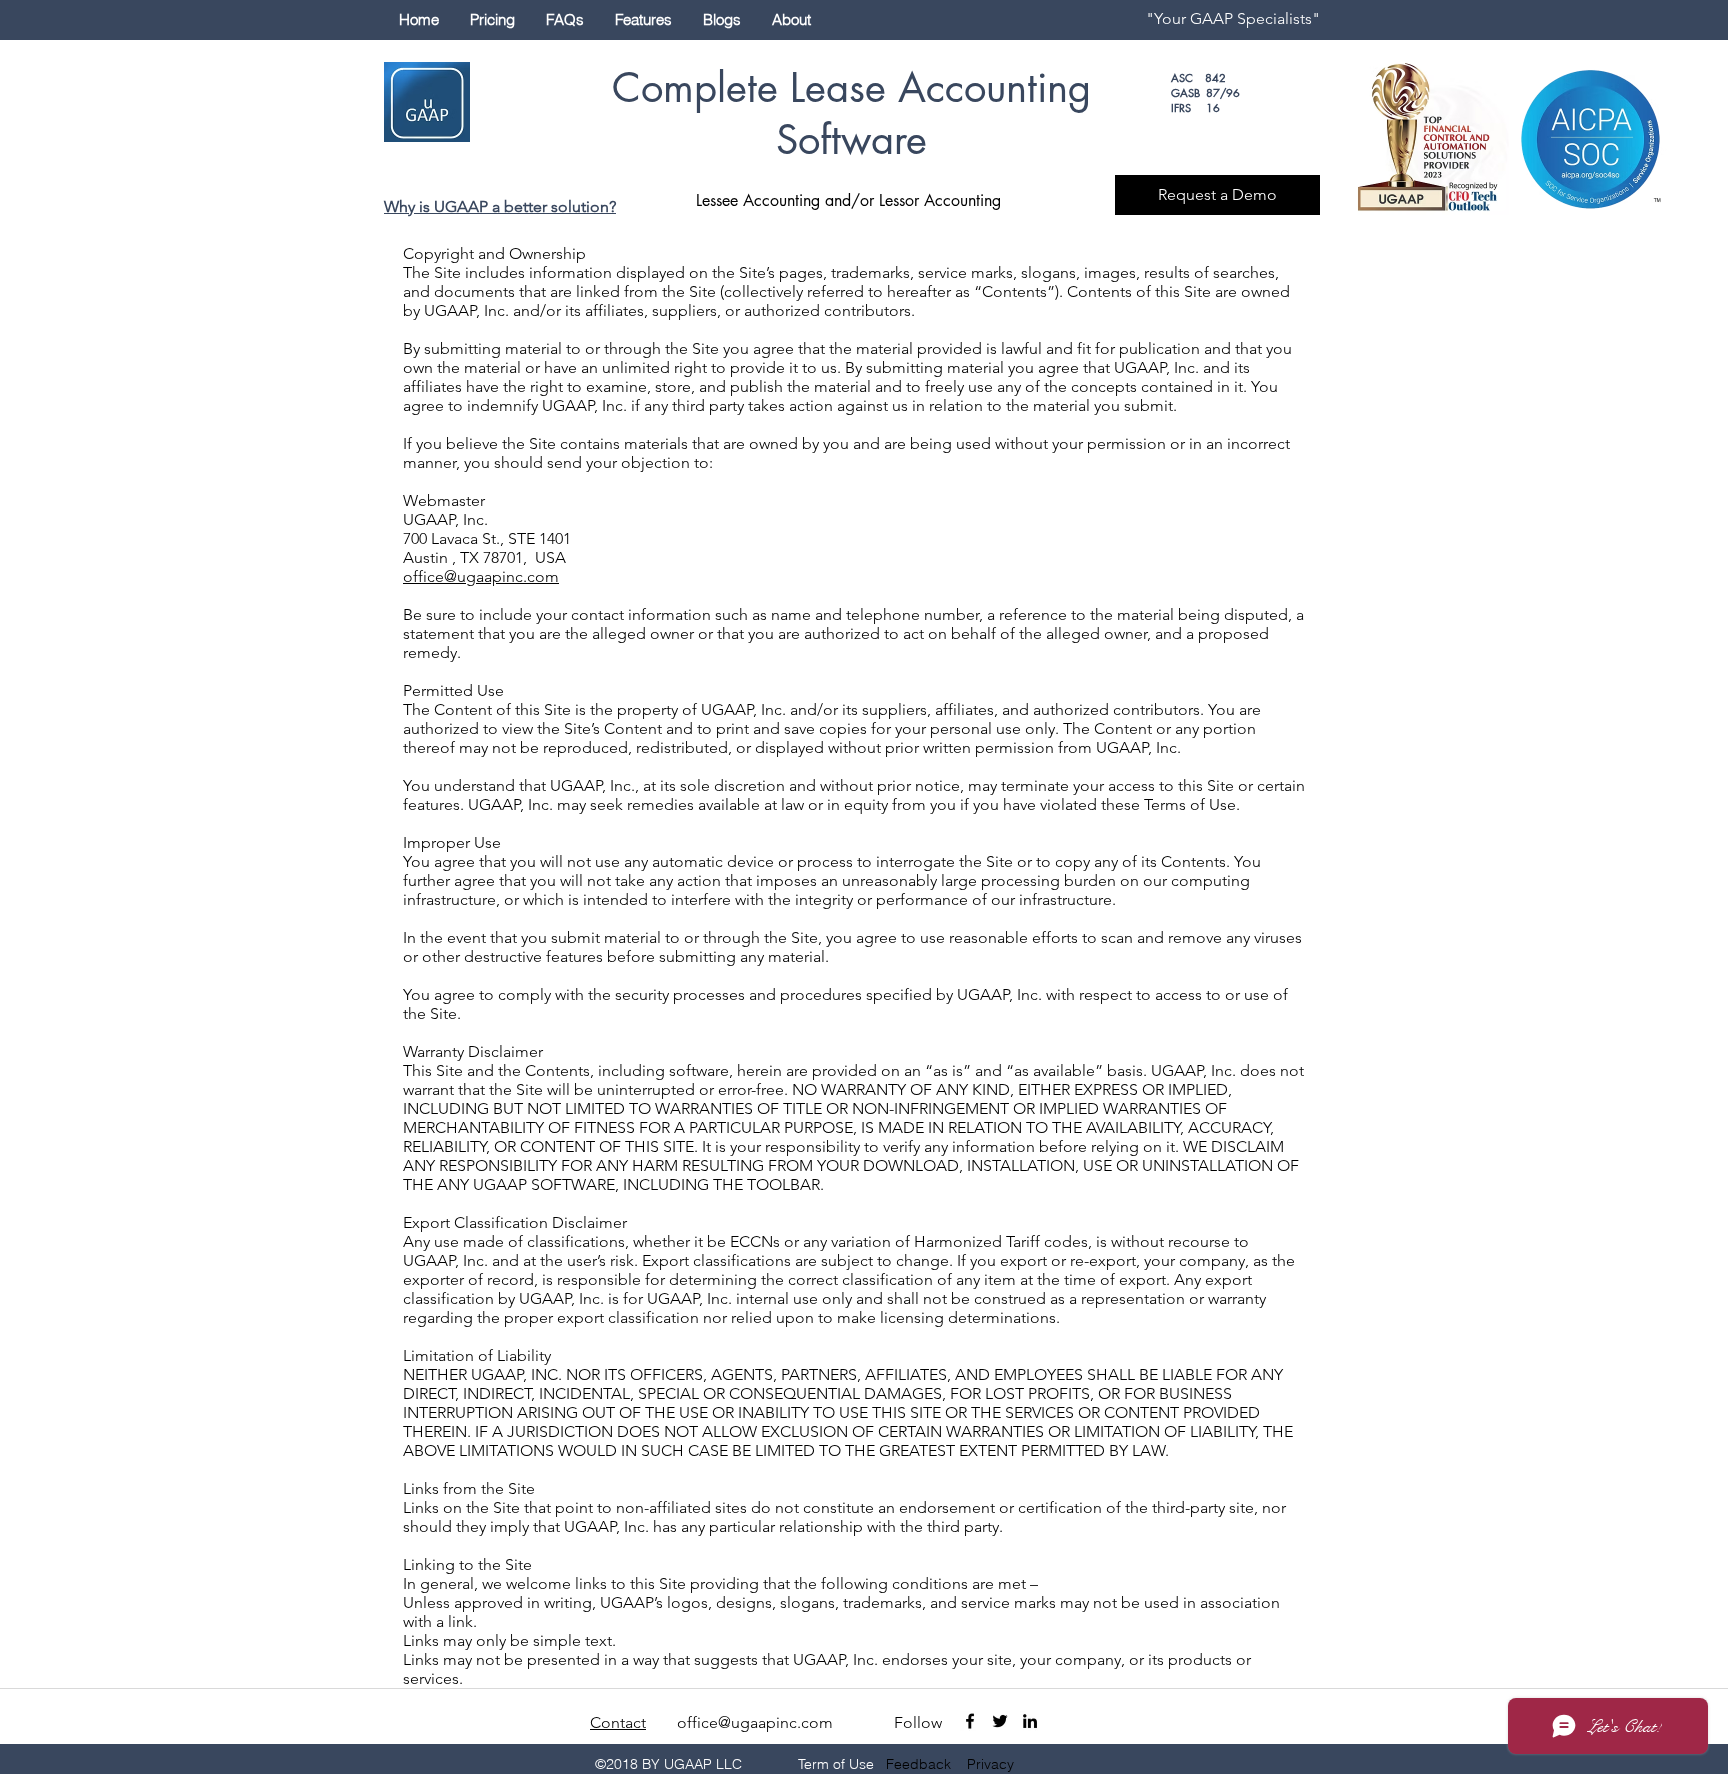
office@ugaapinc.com (481, 576)
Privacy (990, 1764)
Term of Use (836, 1764)
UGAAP (461, 206)
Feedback (918, 1764)
